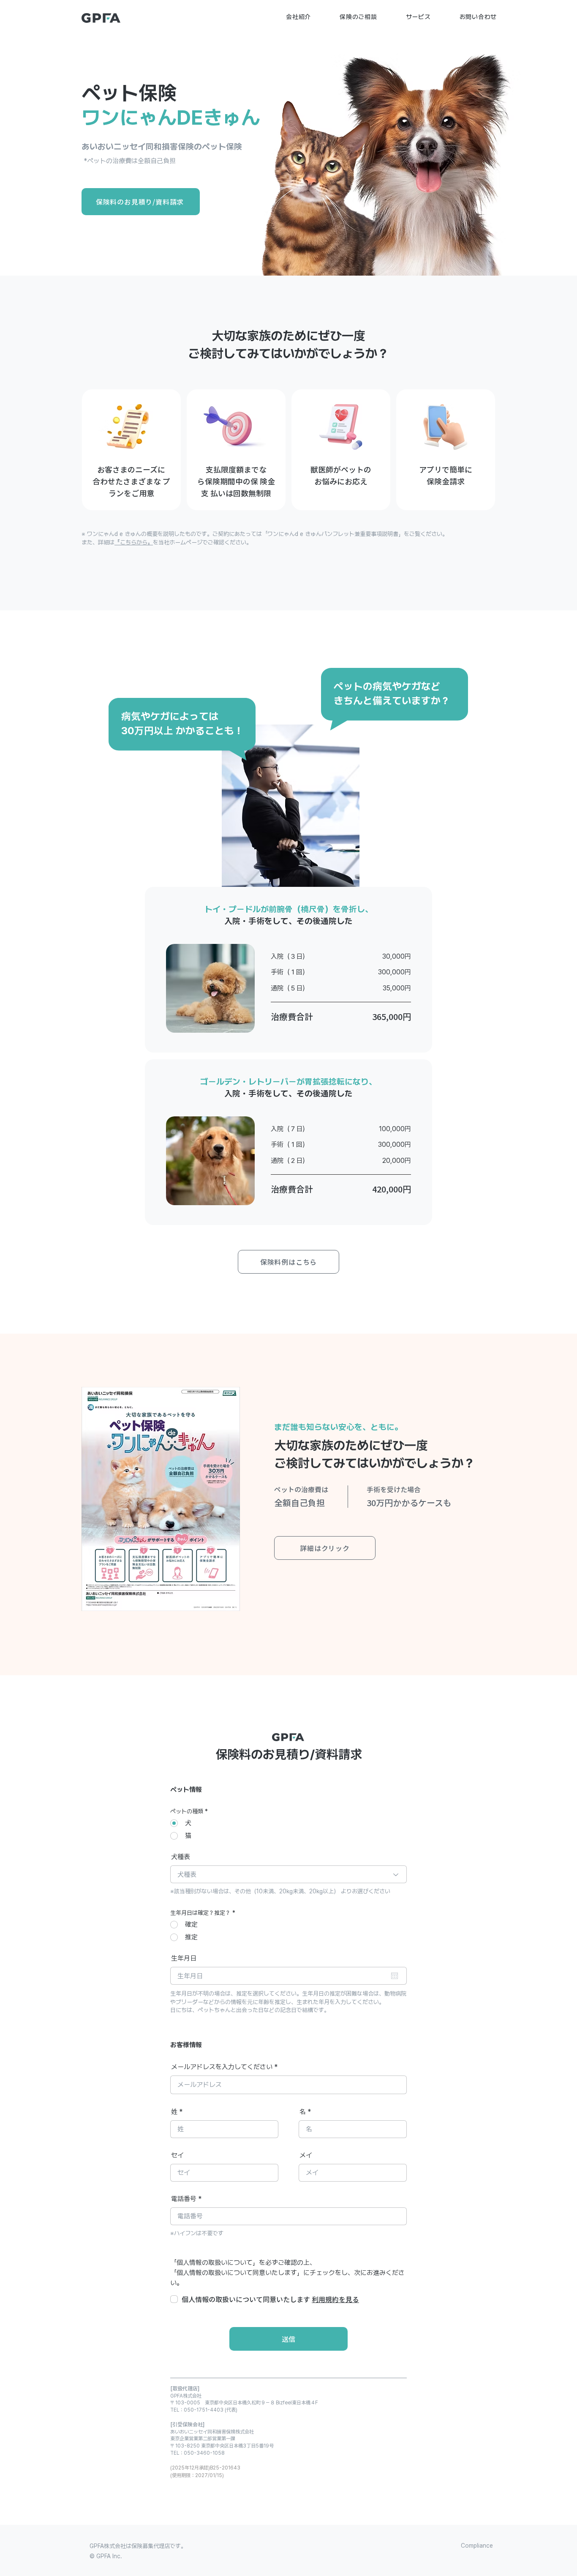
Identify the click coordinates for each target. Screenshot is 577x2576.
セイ (177, 2155)
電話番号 (184, 2199)
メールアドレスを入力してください (222, 2067)
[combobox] (288, 1874)
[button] (298, 17)
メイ (306, 2155)
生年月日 (184, 1958)
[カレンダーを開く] (395, 1976)
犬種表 (181, 1857)
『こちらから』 (134, 542)
